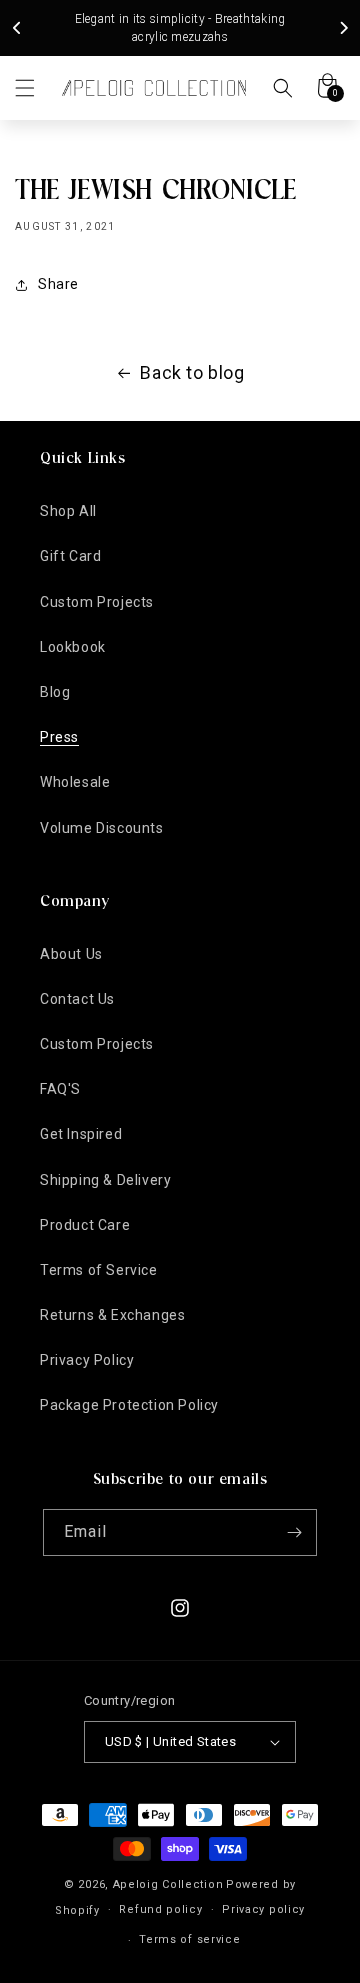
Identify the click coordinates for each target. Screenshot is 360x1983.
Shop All (68, 511)
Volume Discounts (102, 828)
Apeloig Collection (168, 1884)
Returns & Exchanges (112, 1315)
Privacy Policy (87, 1360)
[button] (25, 88)
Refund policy (160, 1909)
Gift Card (70, 556)
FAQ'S (60, 1089)
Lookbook (73, 647)
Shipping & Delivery (105, 1180)
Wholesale (75, 782)
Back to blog (192, 372)
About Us (71, 954)
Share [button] (58, 284)
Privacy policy (263, 1909)
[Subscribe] (294, 1532)
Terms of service (189, 1939)
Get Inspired (81, 1134)
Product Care (85, 1225)
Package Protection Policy (129, 1405)
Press (59, 737)
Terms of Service (99, 1270)
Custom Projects (97, 602)
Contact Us (77, 999)
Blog (55, 692)
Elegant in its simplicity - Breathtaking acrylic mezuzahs (180, 28)
